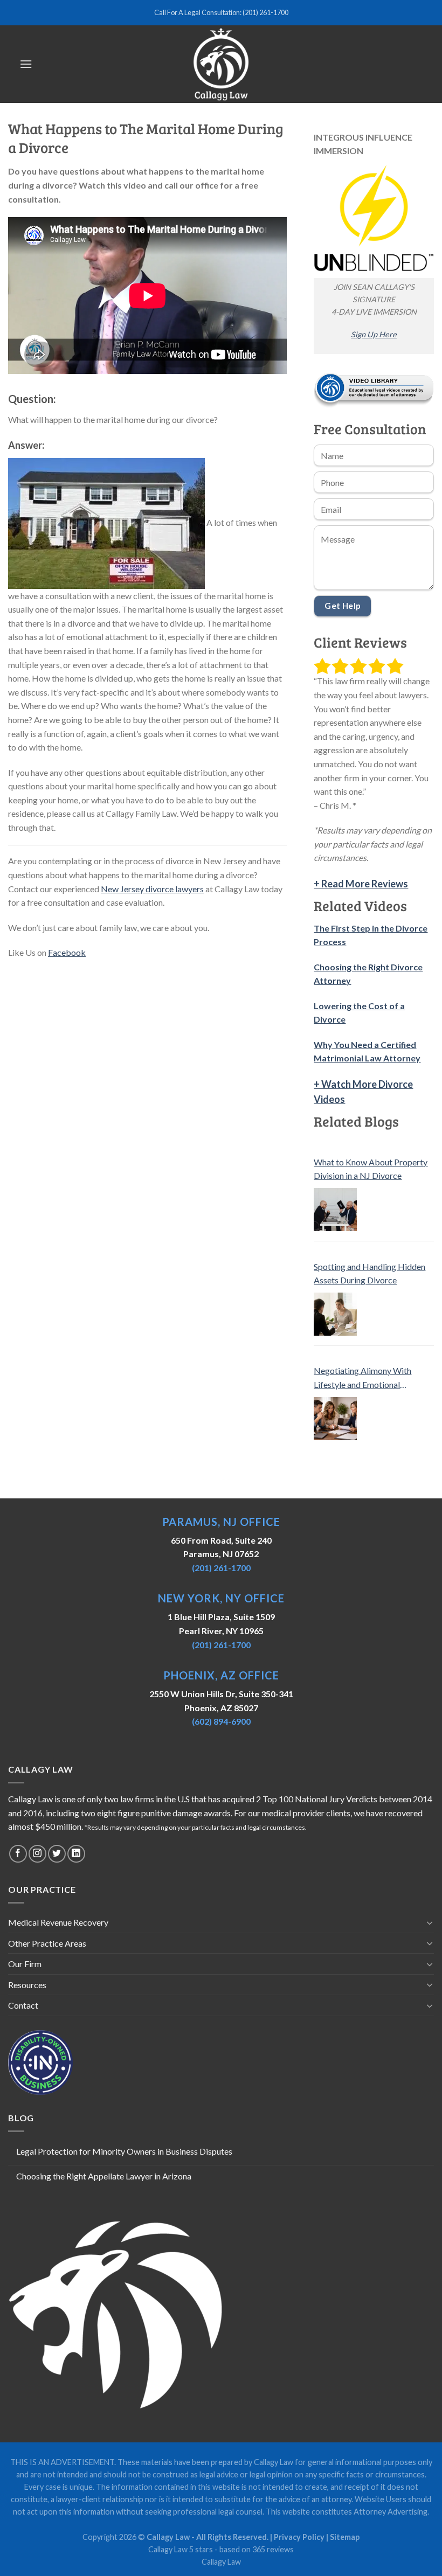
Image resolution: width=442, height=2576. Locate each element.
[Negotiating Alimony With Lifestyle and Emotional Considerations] (335, 1419)
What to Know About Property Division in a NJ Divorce (371, 1169)
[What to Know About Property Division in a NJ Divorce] (335, 1210)
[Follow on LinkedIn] (76, 1854)
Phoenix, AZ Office (221, 1675)
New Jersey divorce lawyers (152, 889)
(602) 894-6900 (221, 1721)
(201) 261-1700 (221, 1568)
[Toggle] (430, 1922)
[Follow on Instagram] (37, 1854)
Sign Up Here (374, 334)
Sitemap (345, 2537)
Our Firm (25, 1964)
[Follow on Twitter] (57, 1854)
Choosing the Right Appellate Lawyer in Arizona (104, 2176)
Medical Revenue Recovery (58, 1922)
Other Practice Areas (47, 1943)
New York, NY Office (221, 1598)
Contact (23, 2005)
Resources (27, 1985)
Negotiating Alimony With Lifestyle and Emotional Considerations (362, 1378)
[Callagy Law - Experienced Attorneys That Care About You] (221, 64)
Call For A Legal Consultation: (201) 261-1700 (221, 12)
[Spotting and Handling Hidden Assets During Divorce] (335, 1314)
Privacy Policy (300, 2537)
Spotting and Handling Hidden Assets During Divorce (370, 1273)
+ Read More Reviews (361, 884)
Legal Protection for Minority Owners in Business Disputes (124, 2151)
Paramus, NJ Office (221, 1522)
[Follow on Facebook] (18, 1854)
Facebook (67, 952)
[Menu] (26, 64)
